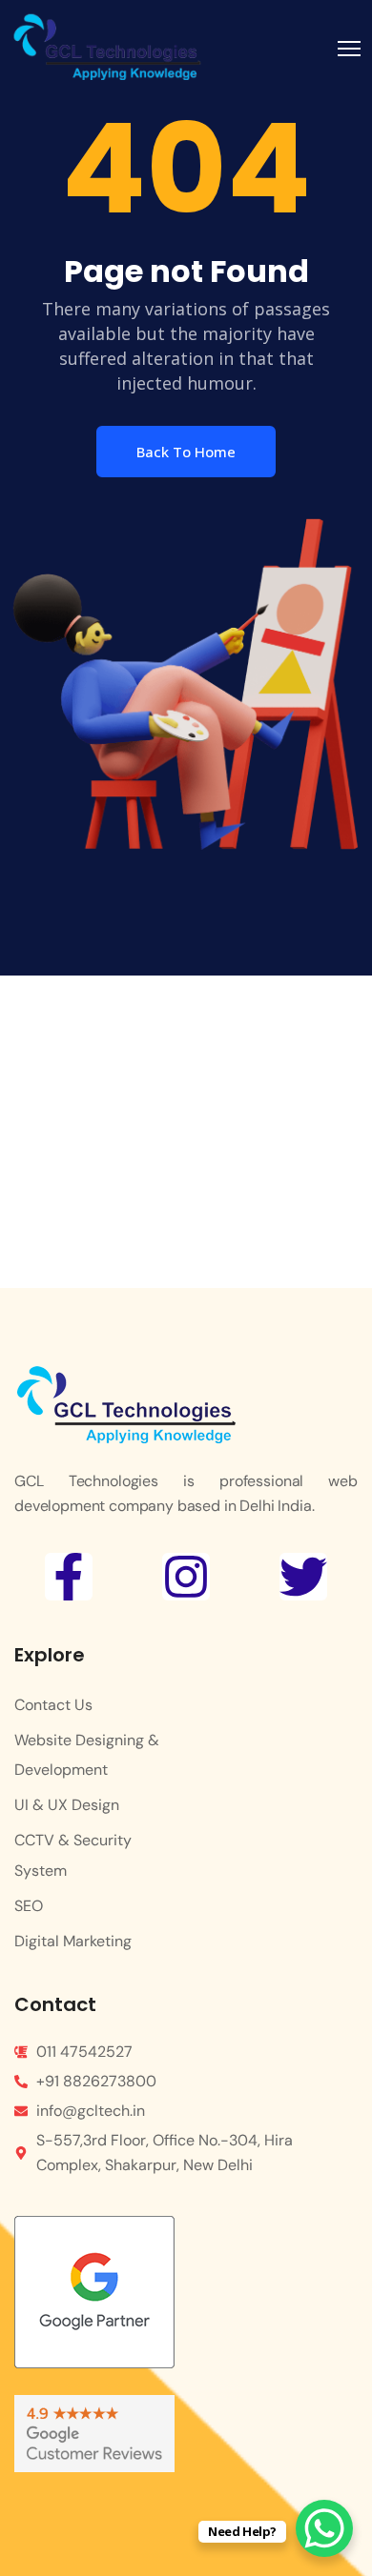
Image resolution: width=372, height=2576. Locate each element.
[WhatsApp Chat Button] (324, 2528)
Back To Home (186, 452)
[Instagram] (186, 1577)
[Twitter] (303, 1577)
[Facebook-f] (69, 1577)
